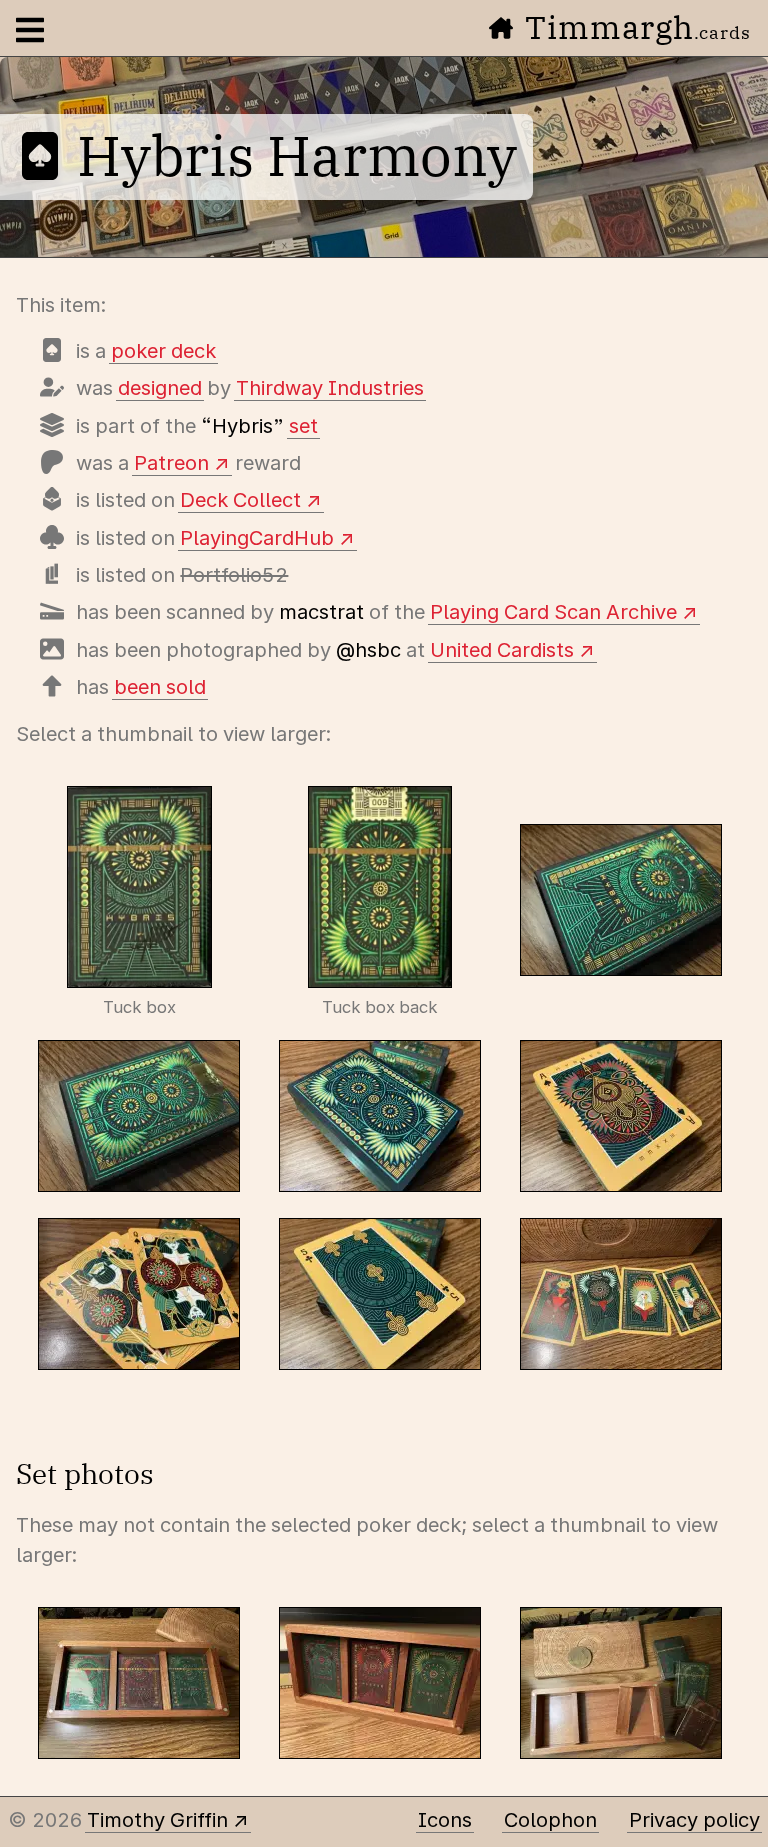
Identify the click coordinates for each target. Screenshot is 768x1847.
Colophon (550, 1820)
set (303, 426)
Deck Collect (240, 500)
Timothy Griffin (157, 1820)
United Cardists (502, 650)
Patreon (171, 463)
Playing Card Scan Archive (553, 612)
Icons (445, 1820)
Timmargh (638, 27)
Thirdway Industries (330, 388)
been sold (160, 687)
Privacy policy (694, 1820)
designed (160, 388)
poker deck (163, 351)
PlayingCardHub (257, 538)
